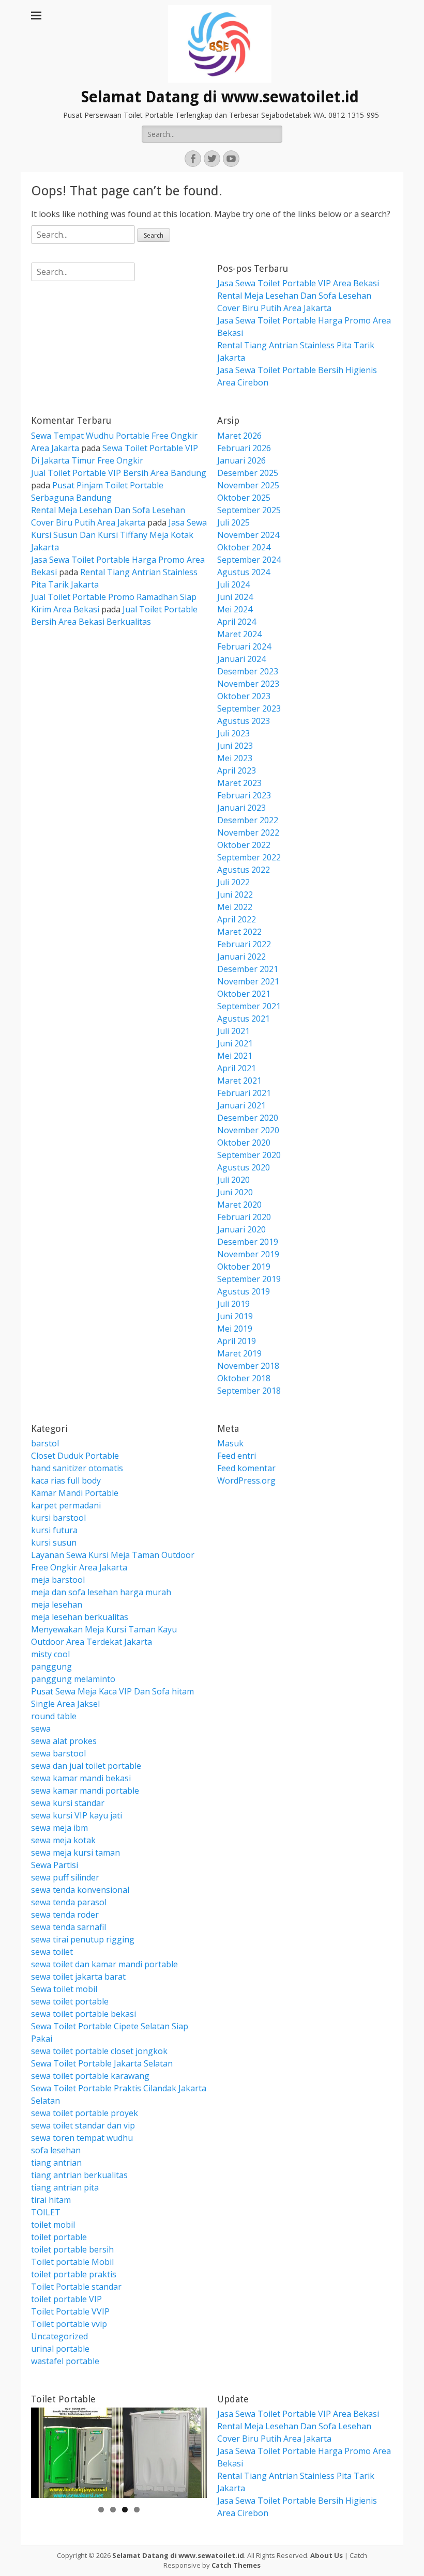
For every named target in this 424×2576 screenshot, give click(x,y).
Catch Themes (236, 2565)
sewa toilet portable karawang (90, 2076)
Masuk (230, 1443)
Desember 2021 (248, 969)
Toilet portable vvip (69, 2324)
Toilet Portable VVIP (70, 2311)
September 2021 (249, 1006)
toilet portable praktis (74, 2274)
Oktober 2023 (244, 696)
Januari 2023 (241, 808)
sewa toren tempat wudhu (82, 2138)
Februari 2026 (244, 448)
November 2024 (248, 535)
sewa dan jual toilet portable (86, 1766)
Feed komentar (246, 1468)
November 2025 (248, 485)
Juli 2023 (233, 733)
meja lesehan (57, 1605)
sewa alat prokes (64, 1741)
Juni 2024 (235, 597)
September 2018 (249, 1391)
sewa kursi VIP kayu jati (77, 1815)
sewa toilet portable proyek (85, 2113)
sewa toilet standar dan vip (83, 2125)
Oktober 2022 (244, 845)
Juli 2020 (233, 1180)
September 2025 (249, 510)
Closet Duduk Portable (75, 1456)
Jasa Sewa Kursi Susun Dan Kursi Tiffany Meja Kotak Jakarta (119, 535)
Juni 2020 (235, 1192)
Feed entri (237, 1456)
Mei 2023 (235, 758)
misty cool (50, 1654)
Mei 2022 (235, 907)
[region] (119, 2453)
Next (194, 2450)
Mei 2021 (235, 1056)
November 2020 (248, 1130)
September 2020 (249, 1155)
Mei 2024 (235, 609)
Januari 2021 (241, 1105)
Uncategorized (59, 2336)
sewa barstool (58, 1753)
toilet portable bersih (72, 2249)
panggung (51, 1667)
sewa (41, 1729)
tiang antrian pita (65, 2187)
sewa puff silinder (65, 1877)
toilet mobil (53, 2225)
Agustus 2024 (244, 572)
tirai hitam (51, 2200)
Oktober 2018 (244, 1378)
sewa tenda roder (65, 1915)
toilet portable (59, 2237)
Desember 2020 (248, 1118)
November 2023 (248, 684)
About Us (327, 2555)
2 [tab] (113, 2510)
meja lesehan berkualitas (80, 1617)
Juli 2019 (233, 1304)
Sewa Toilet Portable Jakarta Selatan (102, 2063)
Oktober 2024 (244, 547)
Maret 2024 (239, 634)
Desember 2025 (248, 473)
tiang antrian (56, 2163)
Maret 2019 (239, 1353)
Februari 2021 (244, 1093)
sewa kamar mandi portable (85, 1791)
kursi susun (54, 1542)
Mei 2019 (235, 1329)
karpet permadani (66, 1505)
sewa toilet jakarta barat (78, 1977)
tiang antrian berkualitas (79, 2175)
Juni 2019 (235, 1316)
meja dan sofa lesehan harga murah (101, 1592)
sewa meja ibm (59, 1828)
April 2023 (237, 770)
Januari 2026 (241, 460)
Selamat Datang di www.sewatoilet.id (220, 97)
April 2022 (237, 919)
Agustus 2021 (244, 1019)
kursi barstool (58, 1518)
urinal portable (60, 2349)
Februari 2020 (244, 1217)
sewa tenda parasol (69, 1902)
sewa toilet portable (70, 2001)
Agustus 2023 (244, 721)
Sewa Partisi (55, 1865)
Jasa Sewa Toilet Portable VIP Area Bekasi (298, 283)
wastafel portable (65, 2361)
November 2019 (248, 1254)
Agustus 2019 (244, 1291)
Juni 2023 (235, 746)
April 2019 (237, 1341)
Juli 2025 (233, 522)
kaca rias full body (66, 1480)
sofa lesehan (56, 2150)
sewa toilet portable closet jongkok (99, 2051)
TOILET (46, 2212)
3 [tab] (125, 2510)
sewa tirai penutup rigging (83, 1939)
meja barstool (58, 1580)
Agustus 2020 (244, 1167)
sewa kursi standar (68, 1803)
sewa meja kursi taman (75, 1853)
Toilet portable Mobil (72, 2262)
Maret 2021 (239, 1081)
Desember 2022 (248, 820)
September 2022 (249, 857)
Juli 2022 (233, 882)
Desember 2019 (248, 1242)
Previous (44, 2450)
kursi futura (54, 1530)
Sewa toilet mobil (64, 1989)
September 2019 (249, 1279)
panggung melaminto (73, 1679)
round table (54, 1716)
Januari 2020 (241, 1229)
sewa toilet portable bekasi (84, 2014)
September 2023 (249, 708)
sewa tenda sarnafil (69, 1927)
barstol (45, 1443)
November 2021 (248, 981)
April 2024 (237, 622)
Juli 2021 (233, 1031)
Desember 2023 (248, 671)
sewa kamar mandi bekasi (81, 1778)
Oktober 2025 (244, 498)
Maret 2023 (239, 783)
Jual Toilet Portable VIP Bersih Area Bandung (119, 473)
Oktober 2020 (244, 1143)
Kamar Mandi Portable (75, 1493)
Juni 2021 (235, 1043)
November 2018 (248, 1366)
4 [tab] (137, 2510)
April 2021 (237, 1068)
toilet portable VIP (66, 2299)
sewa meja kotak (63, 1840)
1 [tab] (101, 2510)
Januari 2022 (241, 957)
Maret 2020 (239, 1205)
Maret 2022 (239, 932)
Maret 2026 (239, 436)
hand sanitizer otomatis (77, 1468)
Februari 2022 (244, 944)
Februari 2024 (244, 646)
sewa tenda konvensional (80, 1890)
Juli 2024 (233, 584)
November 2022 (248, 832)
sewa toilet (52, 1952)
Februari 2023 (244, 795)
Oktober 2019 (244, 1267)
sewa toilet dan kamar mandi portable (104, 1964)
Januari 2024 (241, 659)
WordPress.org (246, 1480)
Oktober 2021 (244, 994)
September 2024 (249, 560)
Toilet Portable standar (76, 2287)
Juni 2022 (235, 894)
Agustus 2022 (244, 870)
